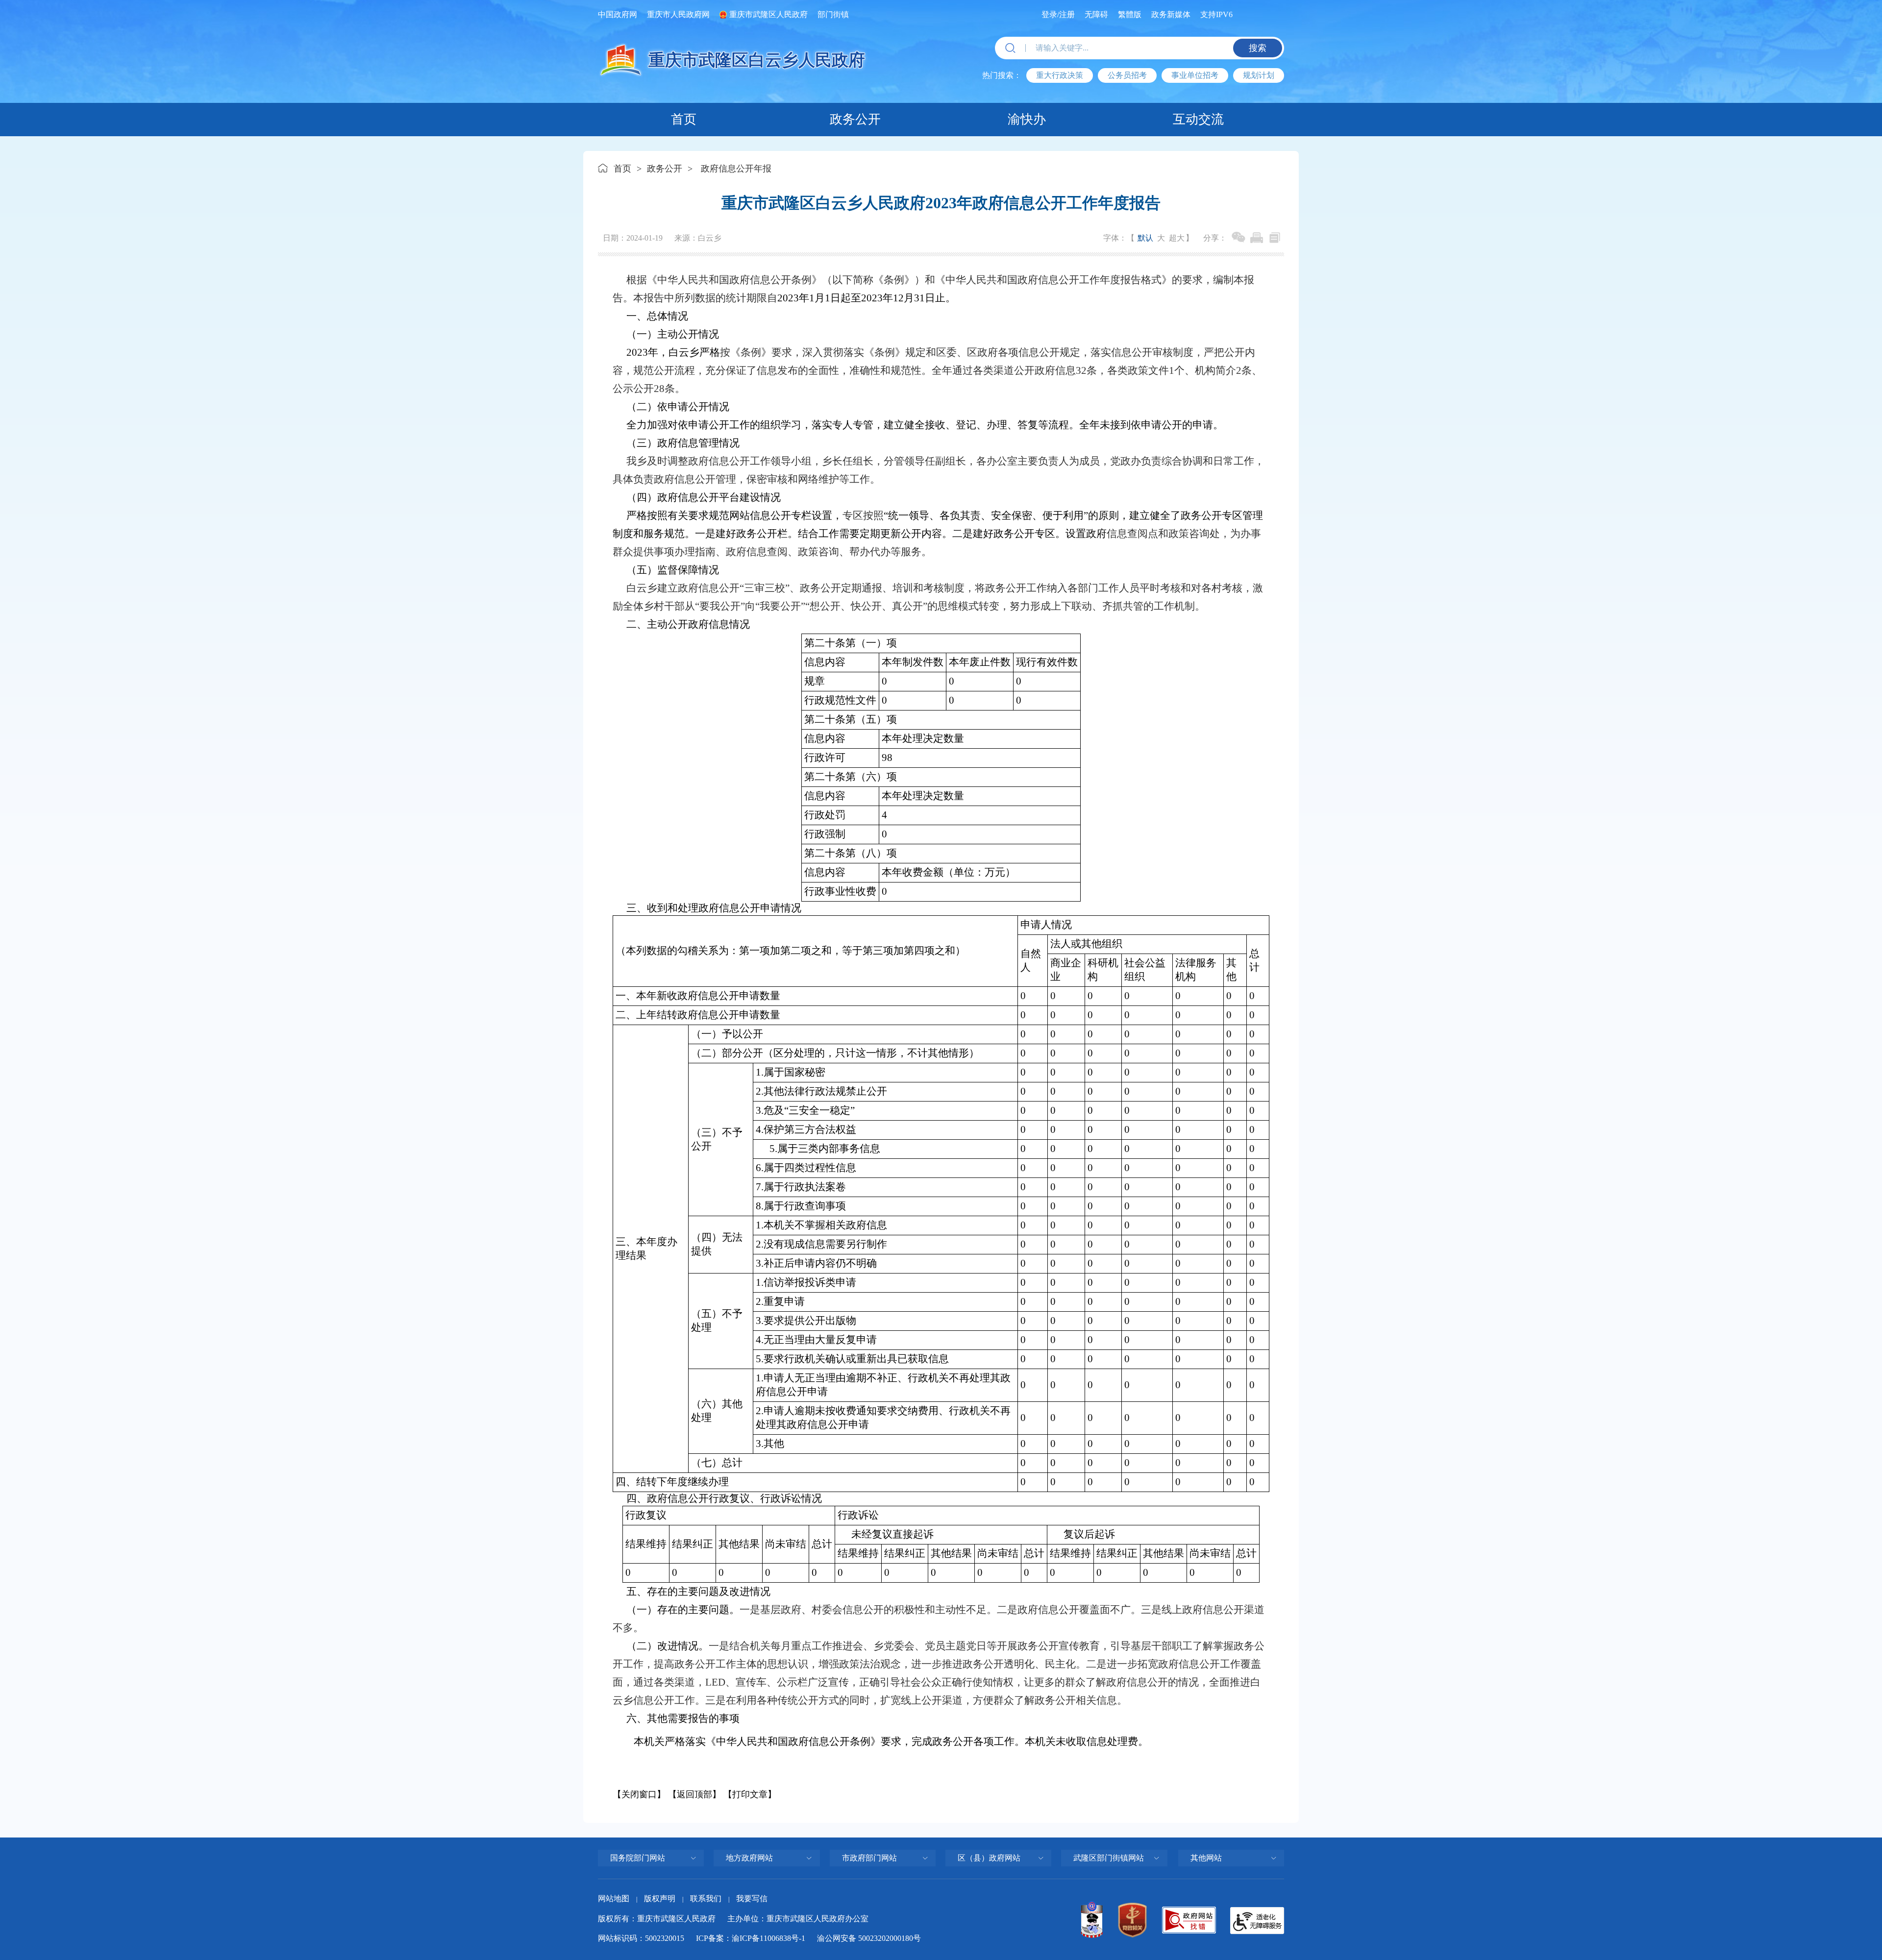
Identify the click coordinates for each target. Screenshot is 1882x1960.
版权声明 (660, 1899)
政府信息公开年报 (736, 169)
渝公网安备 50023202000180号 (869, 1938)
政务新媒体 (1171, 14)
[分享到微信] (1238, 238)
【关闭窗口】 (639, 1794)
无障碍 (1096, 14)
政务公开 (855, 119)
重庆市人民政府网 (678, 14)
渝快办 (1027, 119)
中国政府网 (618, 14)
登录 (1049, 14)
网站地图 (614, 1899)
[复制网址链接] (1275, 238)
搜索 (1258, 48)
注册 (1067, 14)
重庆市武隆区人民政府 (768, 14)
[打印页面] (1257, 238)
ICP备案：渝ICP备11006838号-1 (751, 1938)
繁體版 (1130, 14)
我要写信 (752, 1899)
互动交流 (1198, 119)
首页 (684, 119)
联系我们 (706, 1899)
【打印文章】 (750, 1794)
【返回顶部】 (694, 1794)
